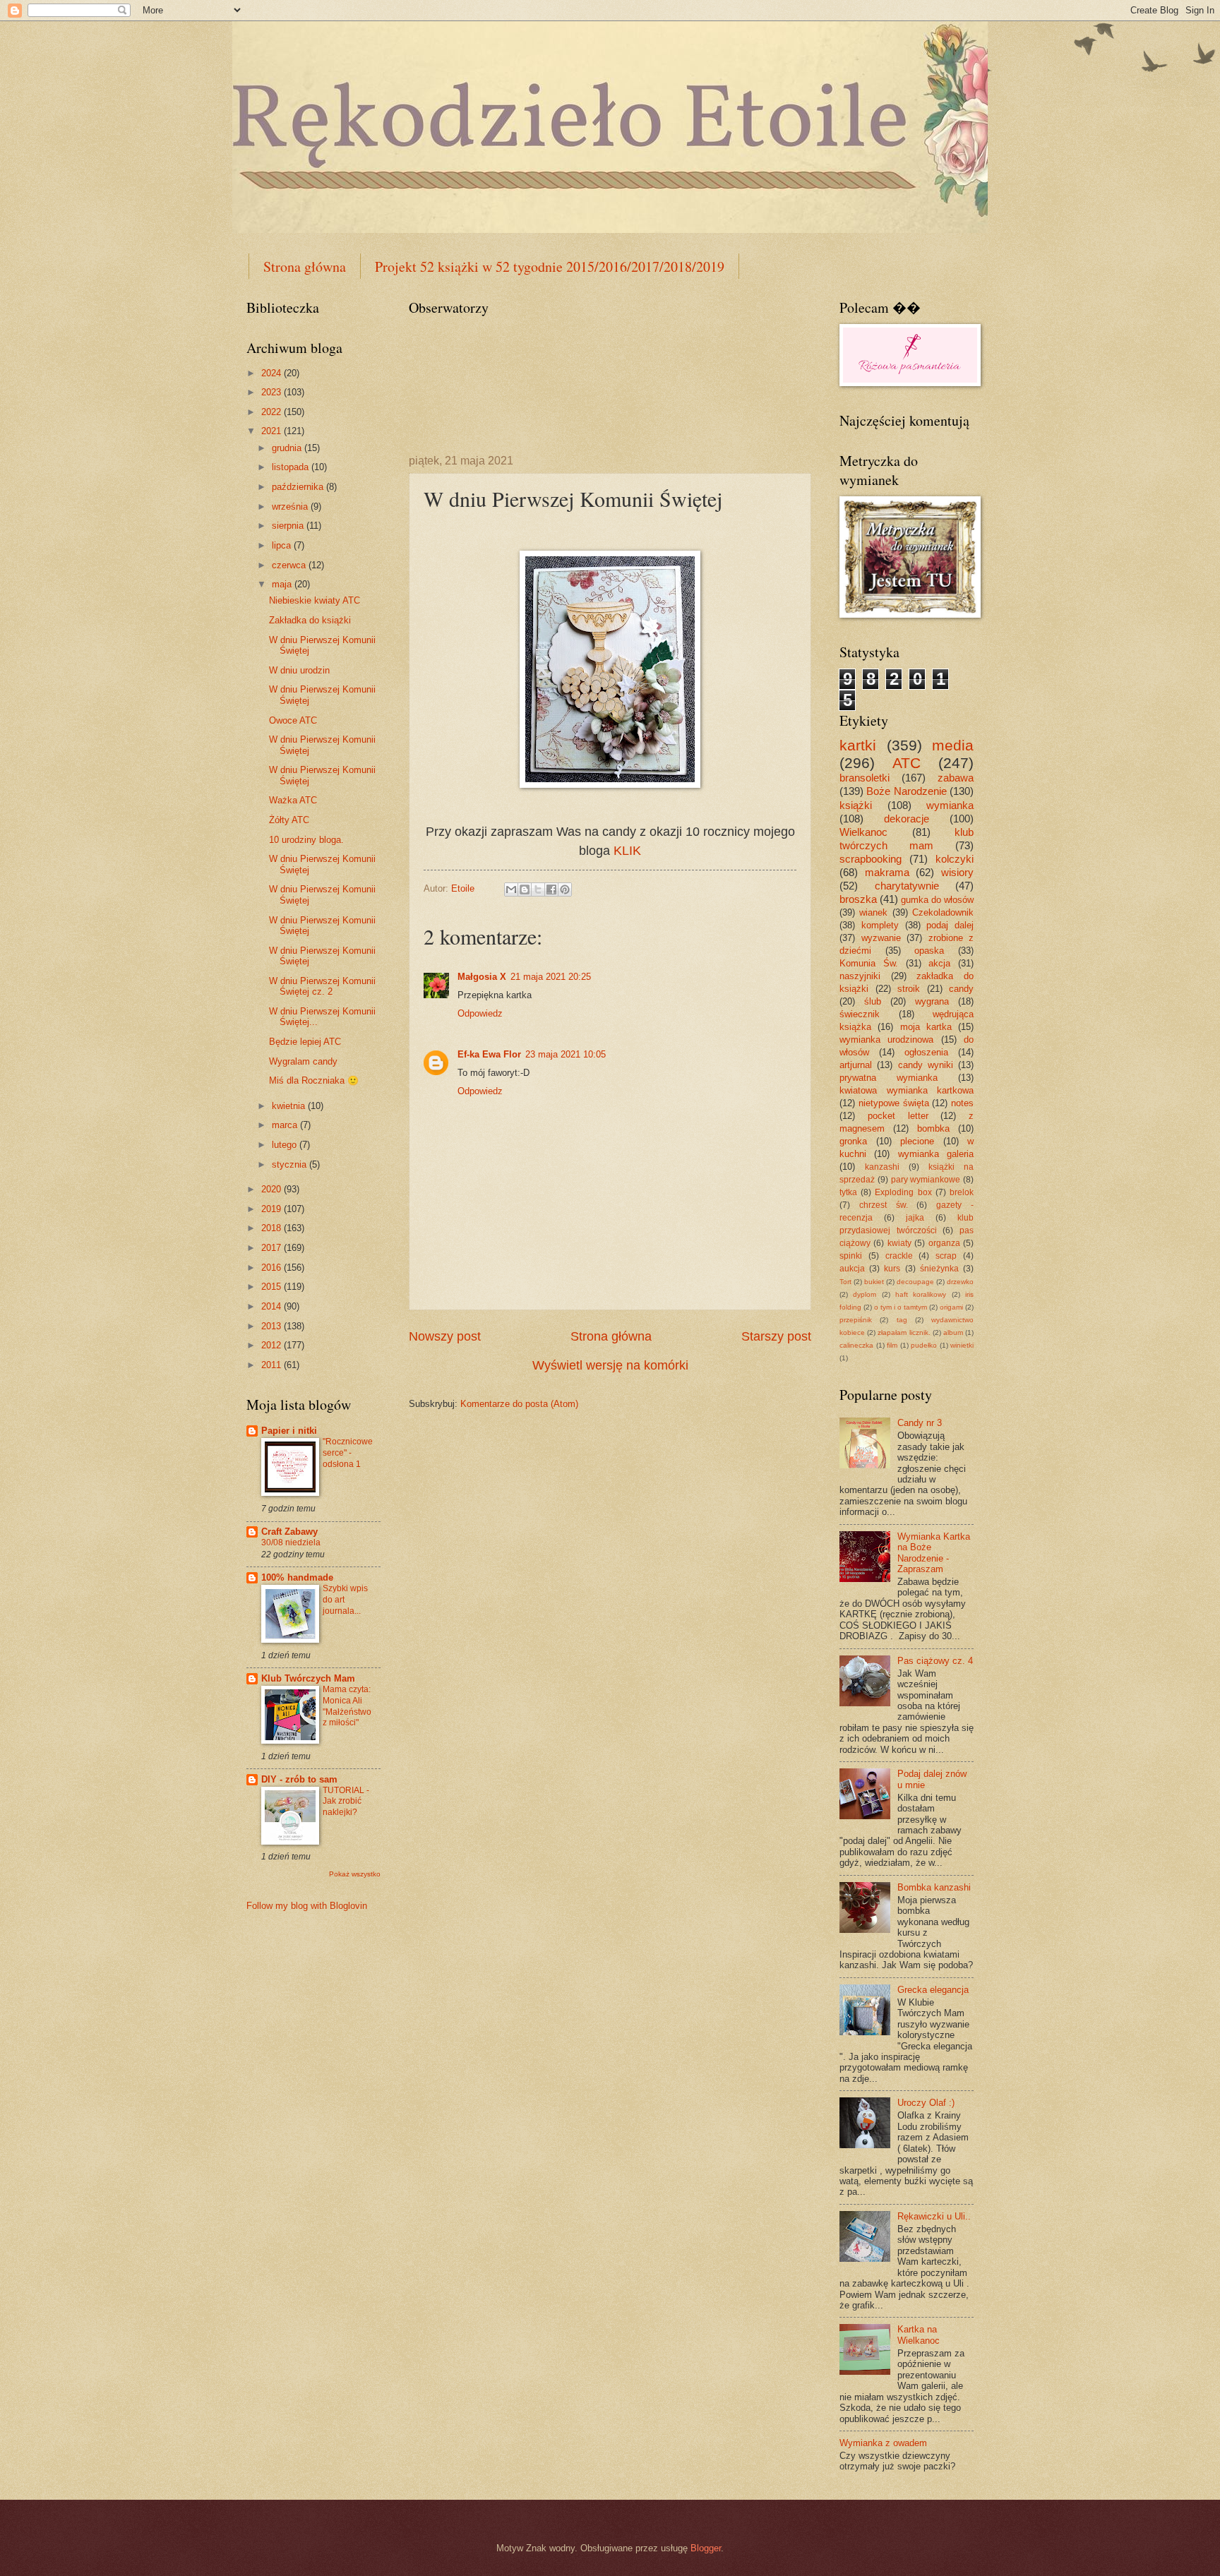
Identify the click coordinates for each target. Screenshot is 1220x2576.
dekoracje (907, 819)
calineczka (856, 1345)
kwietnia (290, 1106)
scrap (946, 1256)
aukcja (852, 1269)
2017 (273, 1248)
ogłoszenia (926, 1052)
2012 (273, 1345)
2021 (273, 431)
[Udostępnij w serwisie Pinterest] (565, 889)
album (953, 1332)
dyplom (865, 1294)
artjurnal (856, 1065)
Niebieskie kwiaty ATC (315, 600)
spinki (851, 1256)
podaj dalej (950, 925)
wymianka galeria (936, 1154)
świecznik (860, 1014)
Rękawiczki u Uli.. (934, 2216)
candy (961, 989)
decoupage (915, 1282)
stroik (909, 989)
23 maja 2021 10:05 (566, 1054)
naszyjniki (860, 976)
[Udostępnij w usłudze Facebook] (551, 889)
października (299, 487)
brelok (962, 1192)
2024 (273, 373)
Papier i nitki (289, 1431)
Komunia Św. (869, 963)
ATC (907, 763)
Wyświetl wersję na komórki (610, 1365)
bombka (933, 1128)
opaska (929, 951)
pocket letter (898, 1116)
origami (951, 1307)
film (892, 1345)
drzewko (960, 1282)
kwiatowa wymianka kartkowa (907, 1090)
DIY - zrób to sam (299, 1779)
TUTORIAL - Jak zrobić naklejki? (346, 1802)
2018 (273, 1228)
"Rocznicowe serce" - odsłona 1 (348, 1453)
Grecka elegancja (933, 1990)
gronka (853, 1141)
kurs (892, 1269)
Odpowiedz (480, 1013)
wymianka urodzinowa (886, 1040)
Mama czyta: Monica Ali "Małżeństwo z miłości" (347, 1706)
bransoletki (865, 778)
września (291, 507)
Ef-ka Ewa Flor (489, 1054)
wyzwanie (881, 938)
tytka (848, 1192)
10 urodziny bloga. (306, 840)
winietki (962, 1345)
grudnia (288, 448)
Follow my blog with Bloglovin (307, 1906)
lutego (286, 1145)
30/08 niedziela (291, 1542)
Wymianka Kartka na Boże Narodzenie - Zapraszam (934, 1553)
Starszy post (776, 1336)
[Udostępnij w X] (538, 889)
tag (902, 1320)
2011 (273, 1365)
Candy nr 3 (920, 1423)
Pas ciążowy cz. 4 (935, 1661)
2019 (273, 1209)
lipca (283, 545)
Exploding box (903, 1192)
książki (856, 805)
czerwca (290, 565)
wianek (873, 912)
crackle (899, 1256)
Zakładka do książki (310, 620)
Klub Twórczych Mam (308, 1678)
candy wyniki (926, 1065)
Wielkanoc (863, 832)
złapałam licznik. (904, 1332)
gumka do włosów (937, 900)
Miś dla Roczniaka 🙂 (314, 1080)
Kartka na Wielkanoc (919, 2335)
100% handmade (297, 1577)
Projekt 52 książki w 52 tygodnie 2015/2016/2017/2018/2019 (550, 266)
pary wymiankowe (926, 1180)
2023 (273, 392)
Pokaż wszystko (355, 1874)
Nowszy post (445, 1336)
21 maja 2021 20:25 (551, 977)
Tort (845, 1282)
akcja (939, 963)
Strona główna (305, 266)
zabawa (956, 778)
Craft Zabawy (289, 1532)
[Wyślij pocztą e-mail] (511, 889)
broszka (858, 899)
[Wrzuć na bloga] (525, 889)
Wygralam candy (303, 1061)
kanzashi (882, 1167)
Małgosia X (482, 977)
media (953, 745)
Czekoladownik (943, 912)
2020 (273, 1189)
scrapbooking (871, 859)
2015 (273, 1287)
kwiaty (899, 1243)
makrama (887, 872)
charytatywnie (907, 886)
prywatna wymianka (889, 1078)
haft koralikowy (921, 1294)
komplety (880, 925)
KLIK (627, 851)
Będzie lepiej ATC (305, 1042)
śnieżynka (939, 1269)
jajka (915, 1218)
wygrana (932, 1001)
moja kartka (926, 1027)
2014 (273, 1306)
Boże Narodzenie (906, 791)
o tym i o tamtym (901, 1307)
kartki (858, 745)
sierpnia (289, 526)
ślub (873, 1001)
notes (962, 1103)
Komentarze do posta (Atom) (519, 1404)
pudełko (924, 1345)
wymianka (950, 805)
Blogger (706, 2548)
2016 (273, 1268)
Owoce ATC (293, 720)
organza (944, 1243)
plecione (917, 1141)
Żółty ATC (289, 820)
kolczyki (955, 859)
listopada (292, 467)
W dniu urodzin (299, 670)
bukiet (874, 1282)
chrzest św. (884, 1205)
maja (283, 584)
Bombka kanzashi (934, 1887)
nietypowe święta (894, 1103)
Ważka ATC (293, 800)
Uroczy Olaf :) (926, 2103)
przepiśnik (856, 1320)
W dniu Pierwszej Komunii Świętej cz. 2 (322, 986)
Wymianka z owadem (883, 2443)
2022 (273, 412)
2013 (273, 1326)
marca (286, 1125)
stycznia (291, 1164)
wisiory (957, 872)
